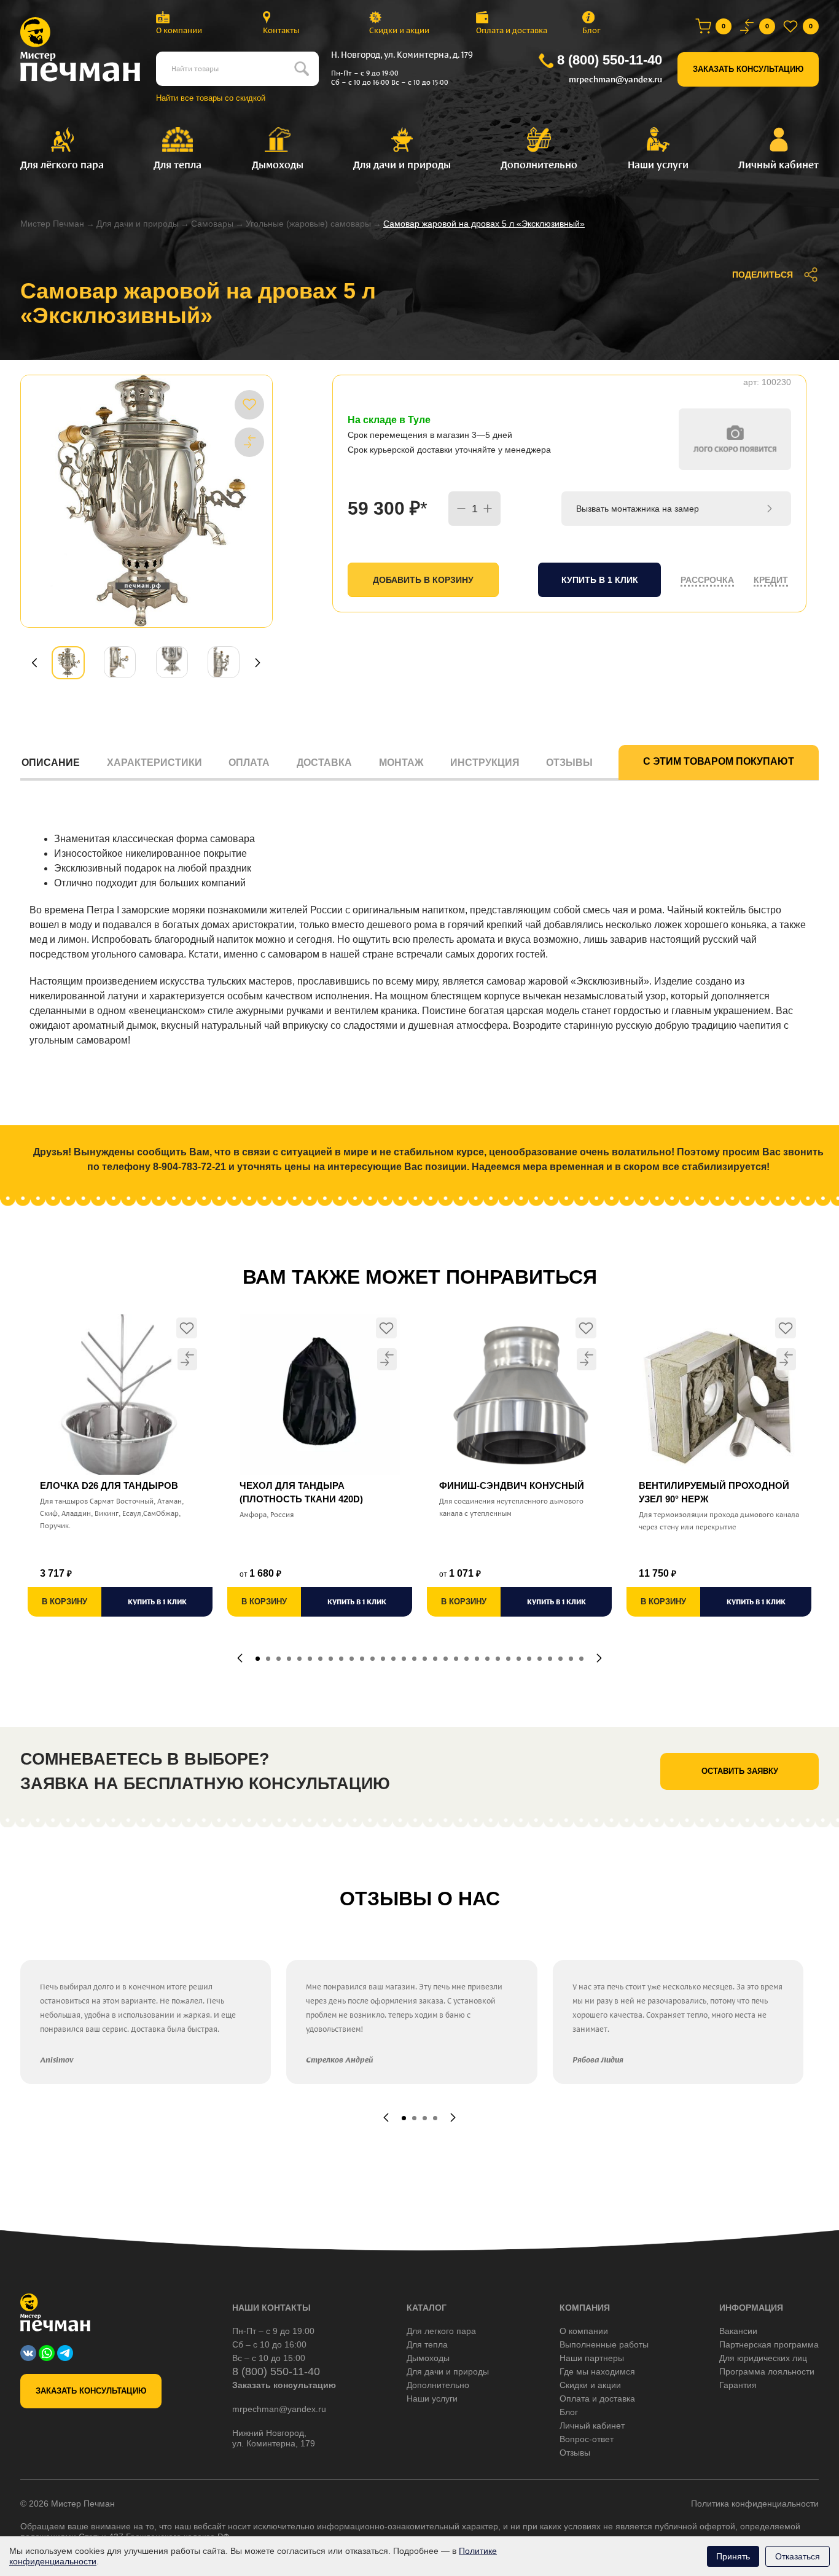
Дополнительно (438, 2385)
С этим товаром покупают (719, 761)
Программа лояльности (767, 2371)
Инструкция (485, 763)
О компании (179, 30)
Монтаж (401, 763)
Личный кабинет (592, 2426)
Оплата (249, 763)
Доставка (324, 763)
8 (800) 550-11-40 (610, 60)
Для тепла (427, 2344)
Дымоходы (428, 2358)
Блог (591, 30)
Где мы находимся (597, 2371)
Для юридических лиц (763, 2358)
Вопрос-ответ (587, 2439)
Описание (51, 763)
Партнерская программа (769, 2344)
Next (258, 663)
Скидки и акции (399, 30)
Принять (733, 2556)
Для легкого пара (441, 2331)
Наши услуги (432, 2398)
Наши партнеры (592, 2358)
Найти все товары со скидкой (211, 98)
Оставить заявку (740, 1771)
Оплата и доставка (512, 30)
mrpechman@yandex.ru (615, 80)
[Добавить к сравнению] (249, 442)
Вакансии (738, 2331)
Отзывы (569, 763)
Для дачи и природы (138, 224)
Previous (34, 663)
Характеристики (154, 763)
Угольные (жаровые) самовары (308, 224)
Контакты (281, 30)
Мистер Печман (52, 224)
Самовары (212, 224)
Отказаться (798, 2556)
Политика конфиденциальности (755, 2504)
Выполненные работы (604, 2344)
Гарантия (738, 2385)
